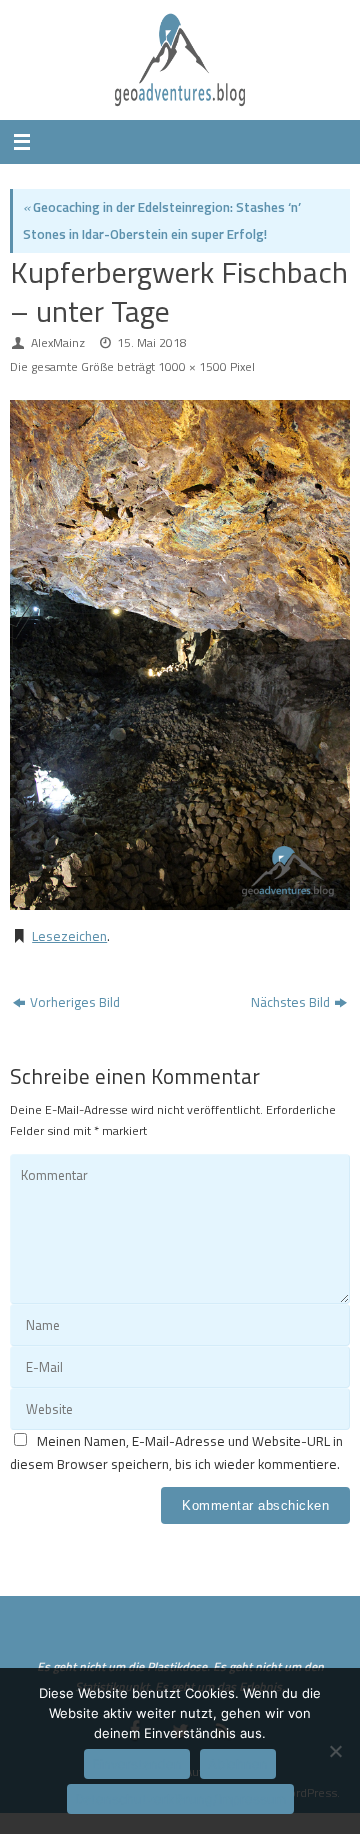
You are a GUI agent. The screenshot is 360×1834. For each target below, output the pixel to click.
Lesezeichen (69, 936)
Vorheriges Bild (75, 1002)
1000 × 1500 (192, 366)
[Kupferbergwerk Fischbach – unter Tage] (180, 655)
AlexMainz (58, 342)
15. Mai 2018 (152, 342)
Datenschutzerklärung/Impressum (180, 1799)
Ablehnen (238, 1764)
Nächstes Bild (290, 1002)
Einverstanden (137, 1764)
